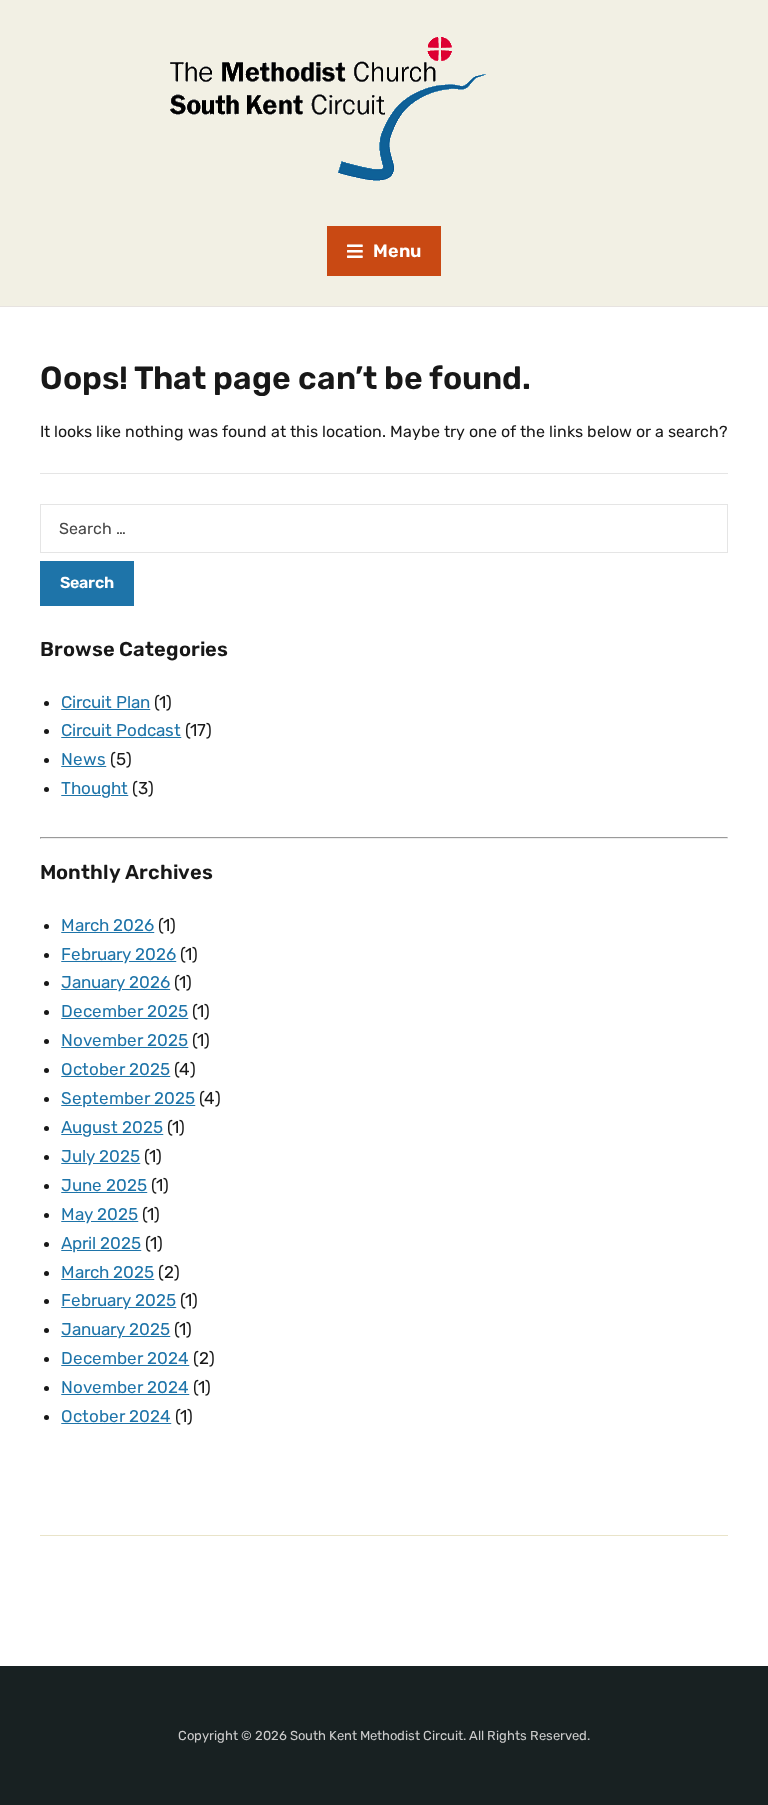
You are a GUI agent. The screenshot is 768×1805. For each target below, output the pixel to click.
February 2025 (118, 1300)
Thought (94, 788)
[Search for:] (384, 528)
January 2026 (115, 982)
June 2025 (104, 1185)
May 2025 (99, 1214)
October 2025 (115, 1069)
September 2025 (128, 1098)
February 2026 (118, 954)
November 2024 (125, 1387)
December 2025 (124, 1011)
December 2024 (125, 1358)
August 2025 (112, 1127)
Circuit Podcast (121, 730)
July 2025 (100, 1156)
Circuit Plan (105, 702)
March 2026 (107, 925)
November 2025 (124, 1040)
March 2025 (107, 1272)
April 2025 (101, 1243)
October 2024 (116, 1416)
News (83, 759)
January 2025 (115, 1329)
